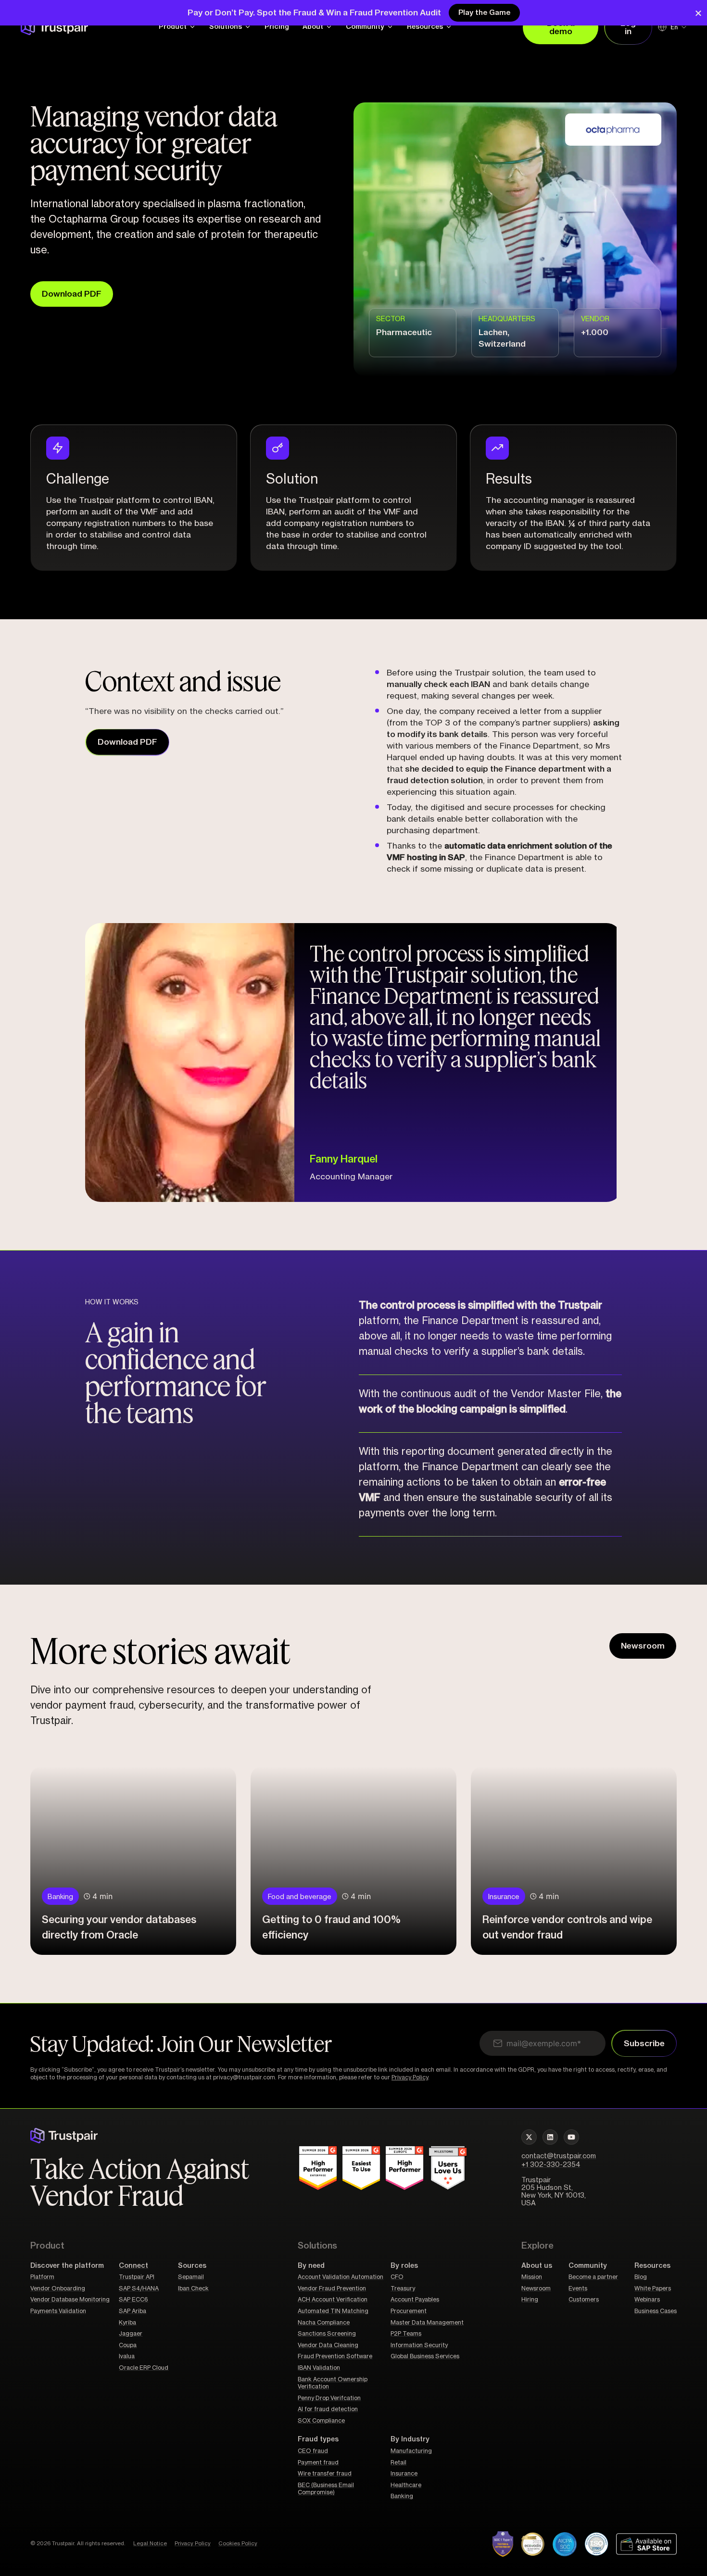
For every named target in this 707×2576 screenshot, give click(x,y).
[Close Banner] (698, 13)
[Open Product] (192, 27)
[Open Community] (390, 27)
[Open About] (329, 27)
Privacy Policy (410, 2077)
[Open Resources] (449, 27)
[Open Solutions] (248, 27)
